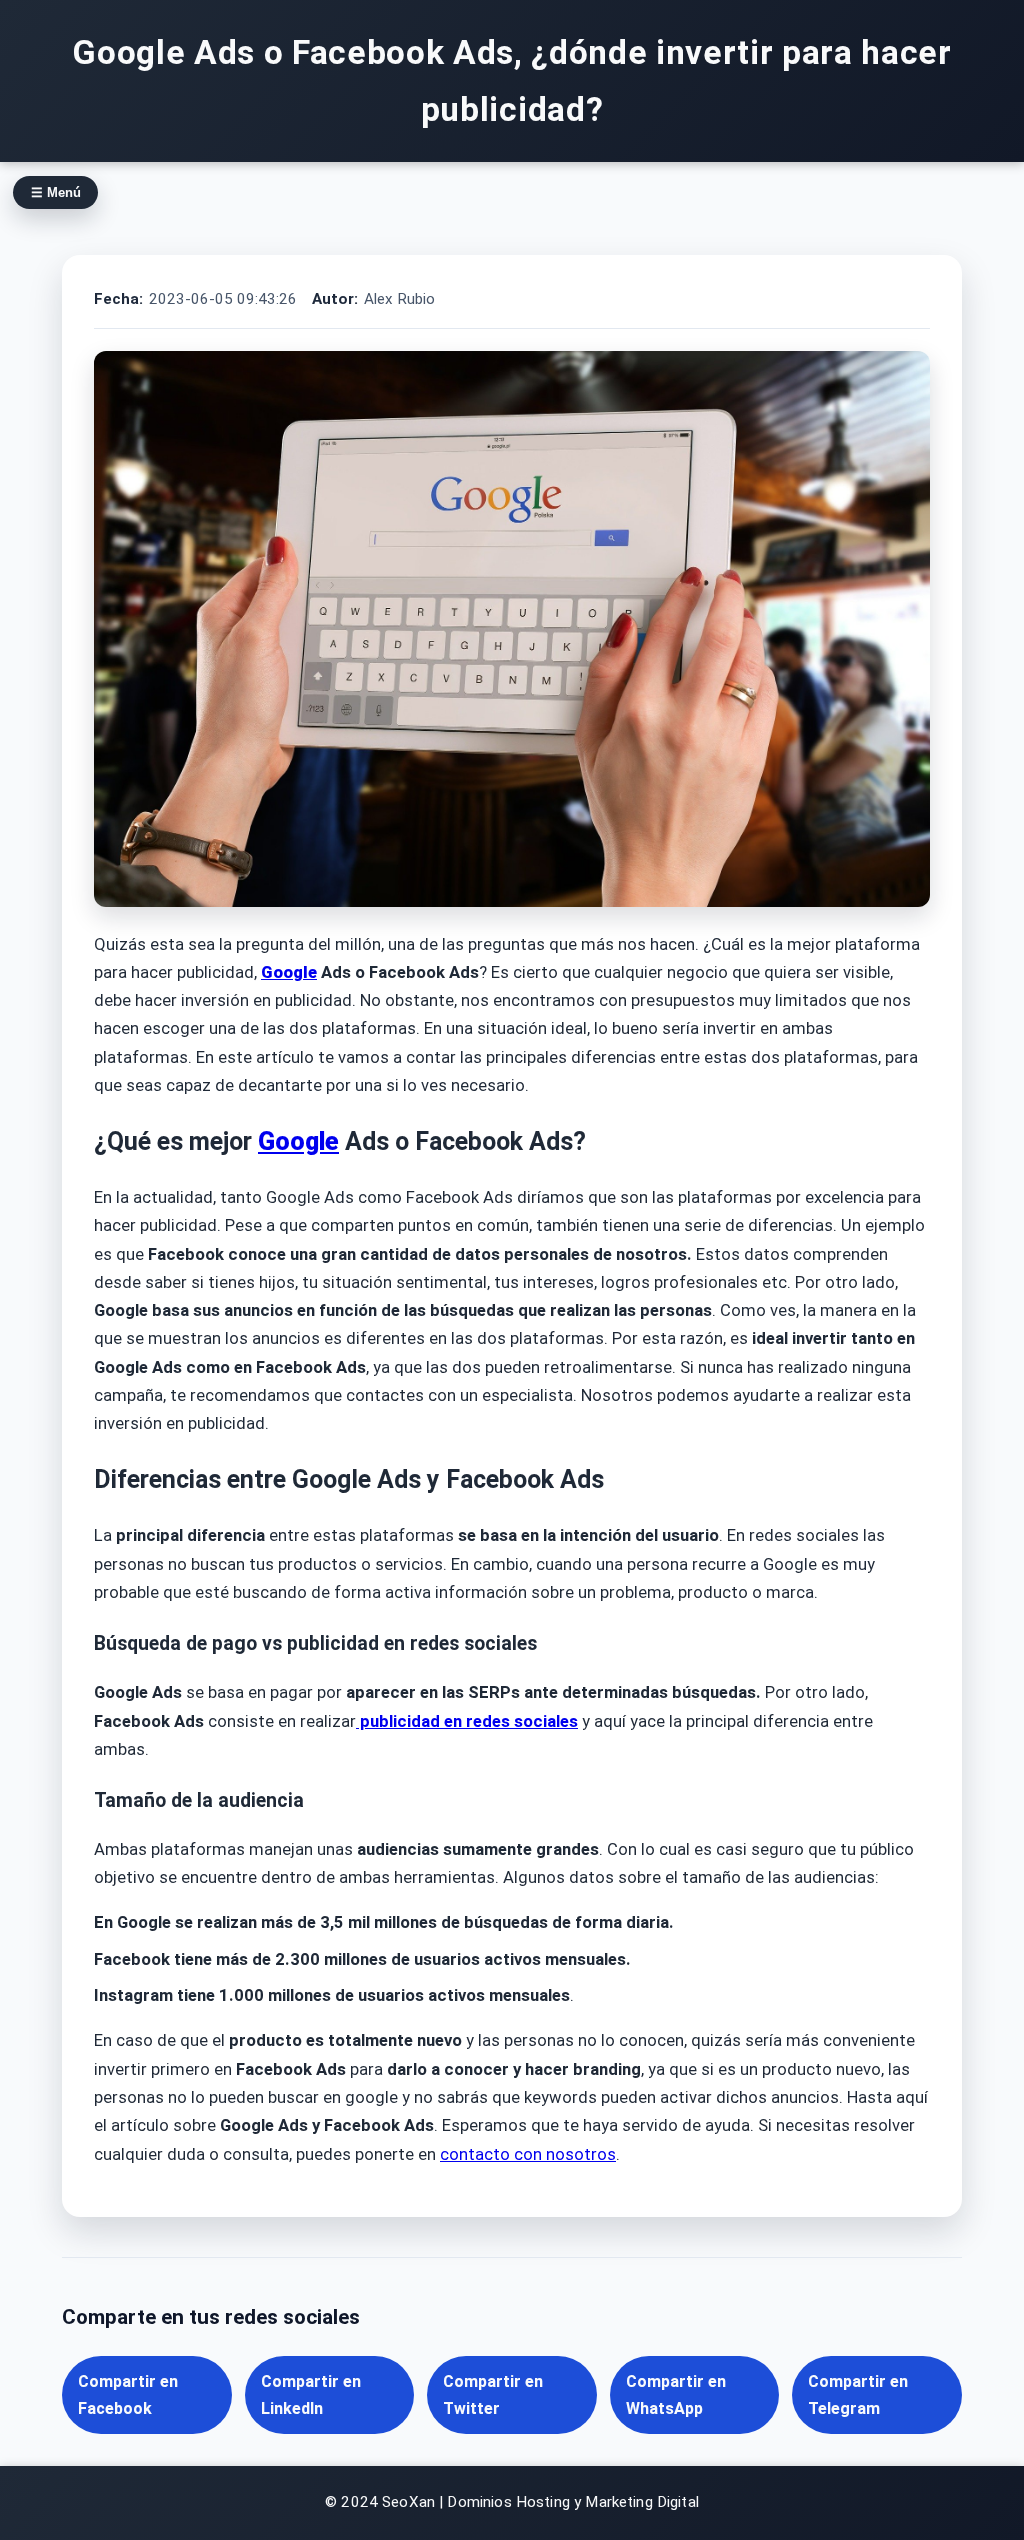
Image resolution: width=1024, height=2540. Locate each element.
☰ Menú (56, 192)
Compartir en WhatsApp (676, 2395)
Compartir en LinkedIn (311, 2395)
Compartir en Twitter (493, 2395)
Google (289, 972)
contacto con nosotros (528, 2154)
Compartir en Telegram (858, 2395)
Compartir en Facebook (128, 2395)
